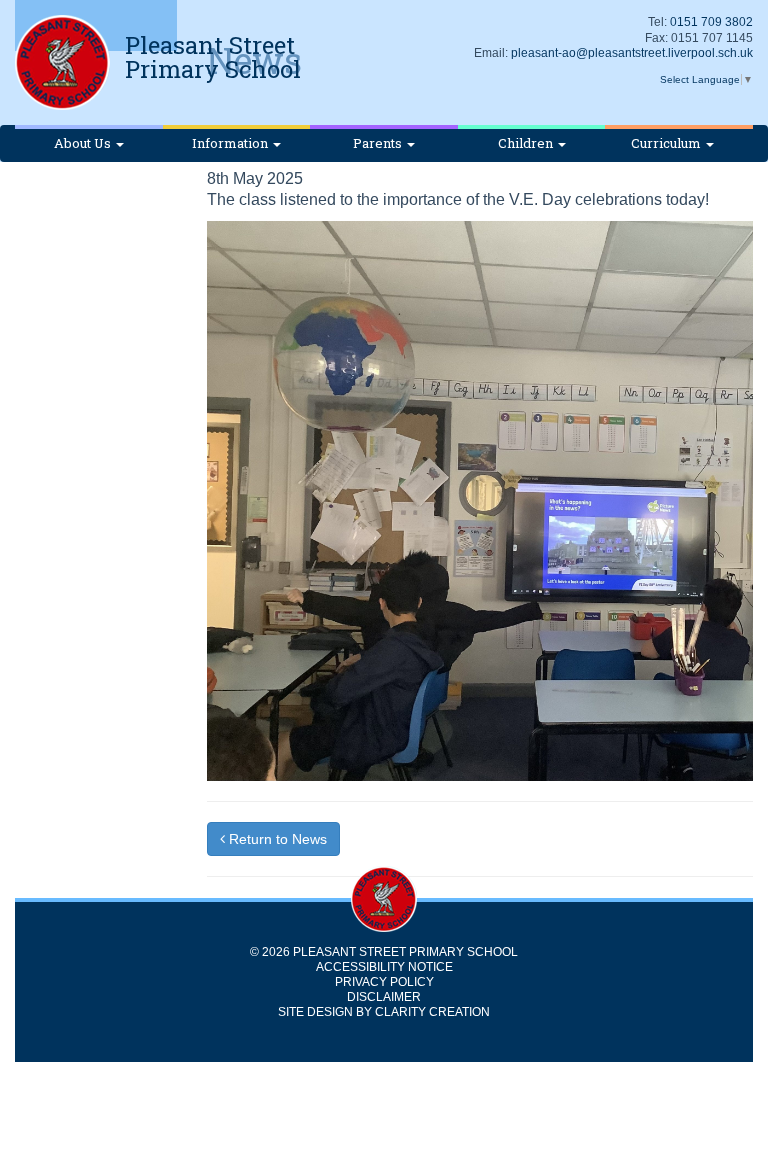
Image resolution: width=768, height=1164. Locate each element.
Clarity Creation (432, 1012)
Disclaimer (384, 997)
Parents (379, 143)
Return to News (276, 839)
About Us (84, 143)
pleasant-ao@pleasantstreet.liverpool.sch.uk (632, 53)
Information (231, 143)
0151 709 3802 (711, 22)
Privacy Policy (384, 982)
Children (527, 143)
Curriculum (667, 143)
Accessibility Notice (384, 967)
